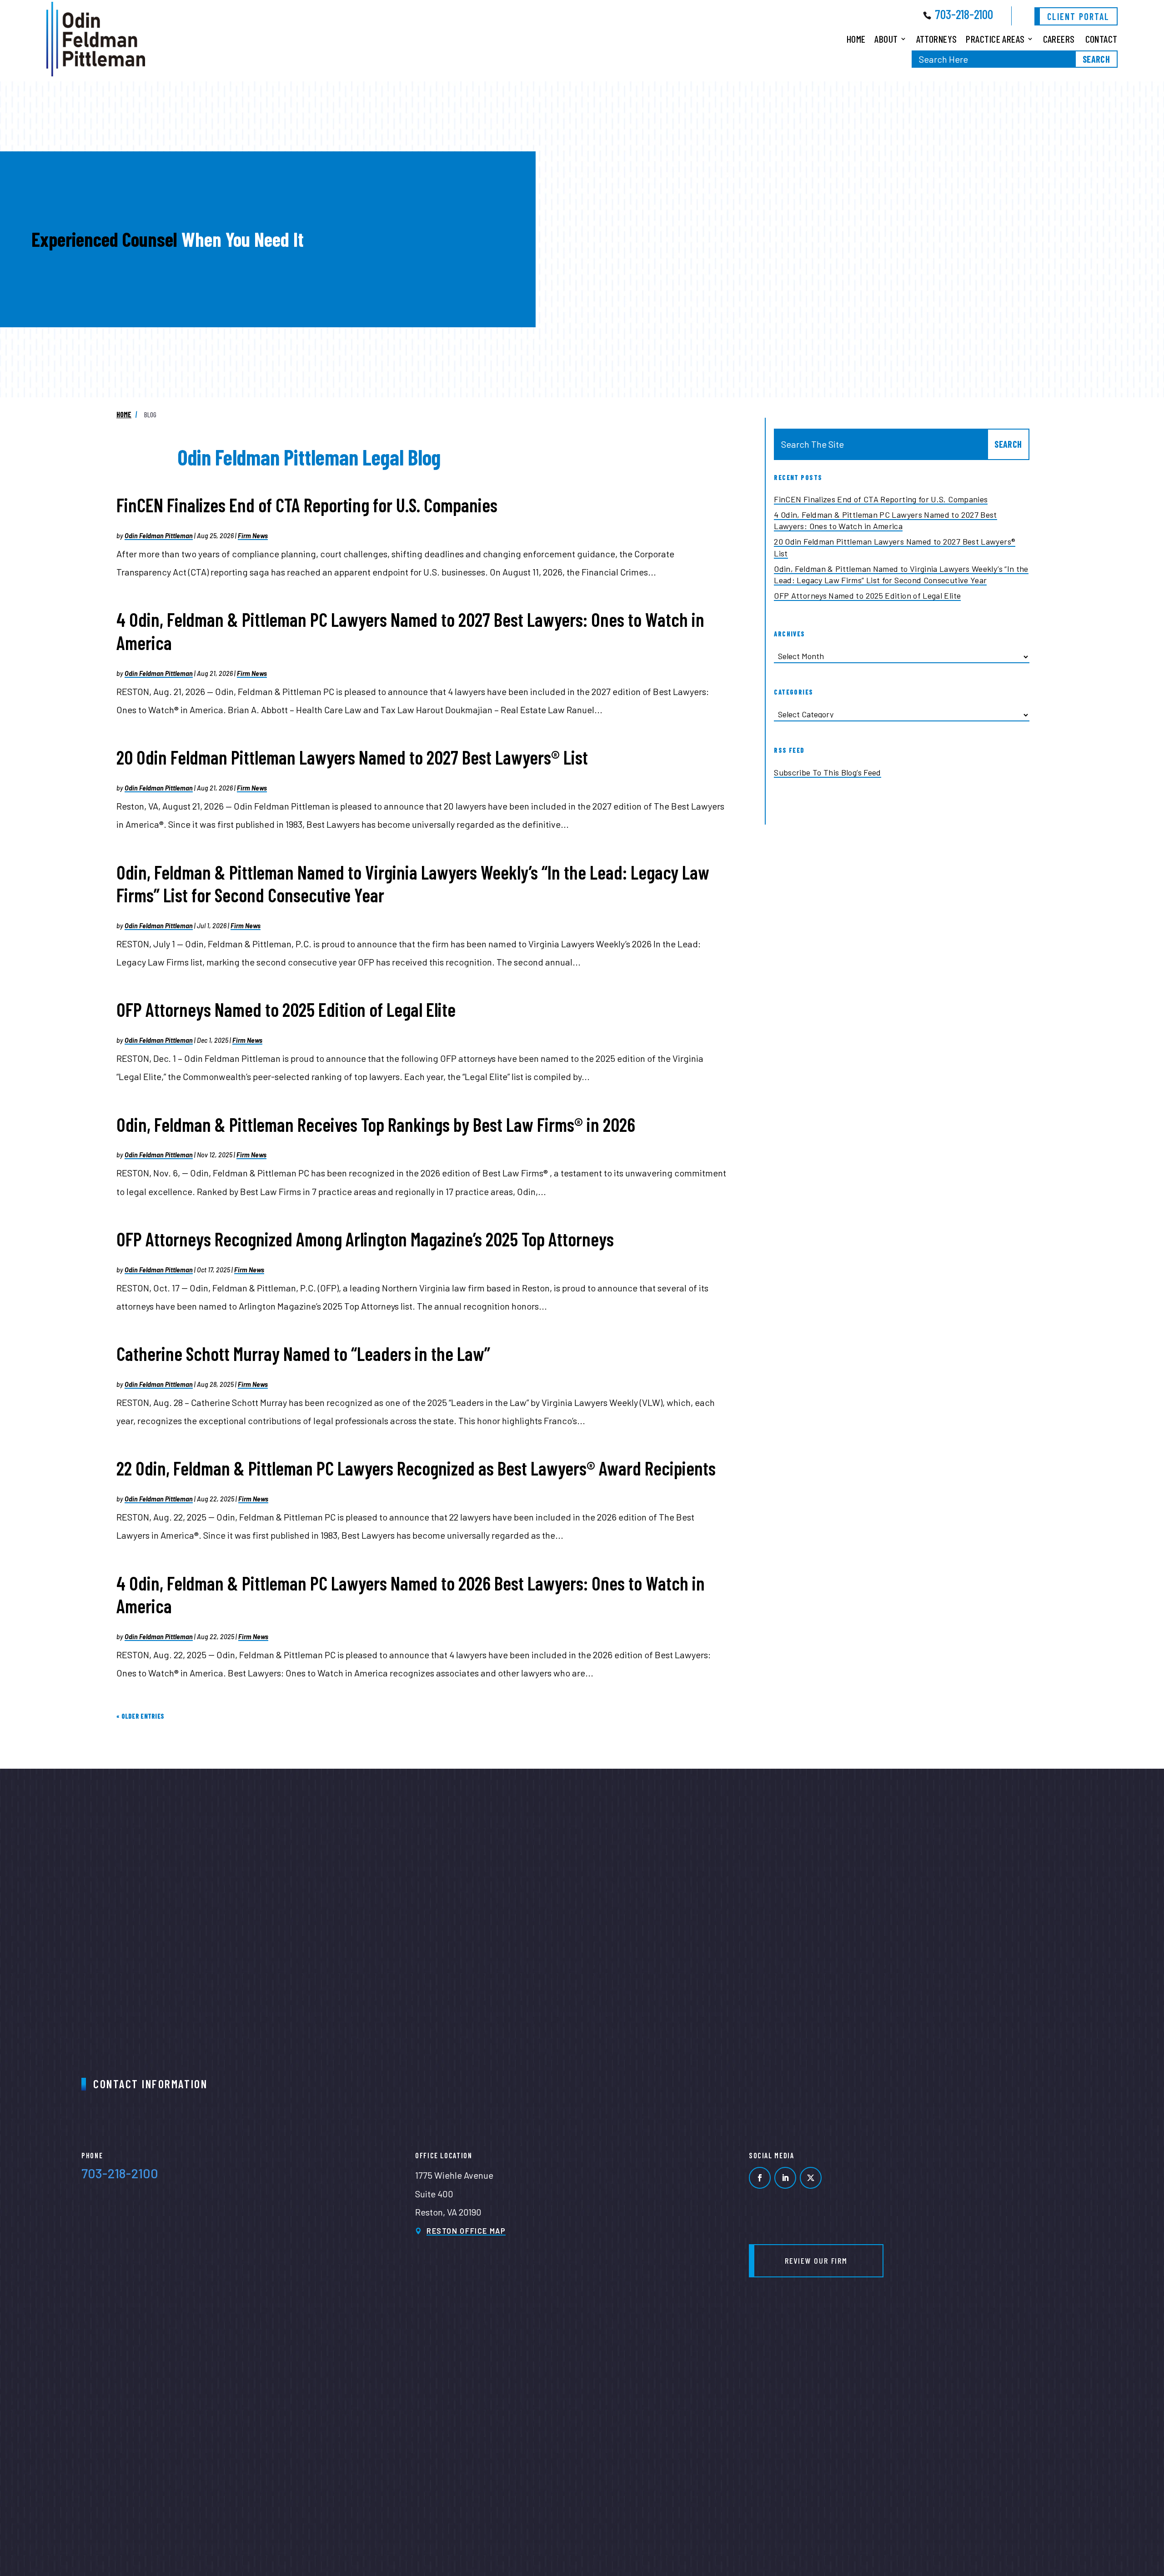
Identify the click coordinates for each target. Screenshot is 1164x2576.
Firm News (253, 536)
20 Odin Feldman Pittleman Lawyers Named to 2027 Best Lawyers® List (352, 757)
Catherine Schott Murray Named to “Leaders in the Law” (303, 1353)
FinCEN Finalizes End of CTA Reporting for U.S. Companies (307, 505)
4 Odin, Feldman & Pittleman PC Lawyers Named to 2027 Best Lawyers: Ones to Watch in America (886, 520)
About (886, 39)
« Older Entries (140, 1716)
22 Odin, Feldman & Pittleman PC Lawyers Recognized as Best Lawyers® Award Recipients (416, 1468)
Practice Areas (995, 39)
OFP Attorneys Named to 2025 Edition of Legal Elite (286, 1009)
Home (856, 39)
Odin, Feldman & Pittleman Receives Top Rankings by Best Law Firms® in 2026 (376, 1124)
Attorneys (937, 39)
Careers (1059, 39)
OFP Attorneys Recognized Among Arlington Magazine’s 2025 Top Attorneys (365, 1239)
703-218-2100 (964, 14)
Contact (1101, 39)
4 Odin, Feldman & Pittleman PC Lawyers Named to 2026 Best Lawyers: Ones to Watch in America (411, 1595)
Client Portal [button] (1078, 16)
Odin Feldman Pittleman (159, 536)
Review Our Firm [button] (816, 2261)
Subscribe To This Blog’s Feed (827, 772)
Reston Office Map (466, 2231)
